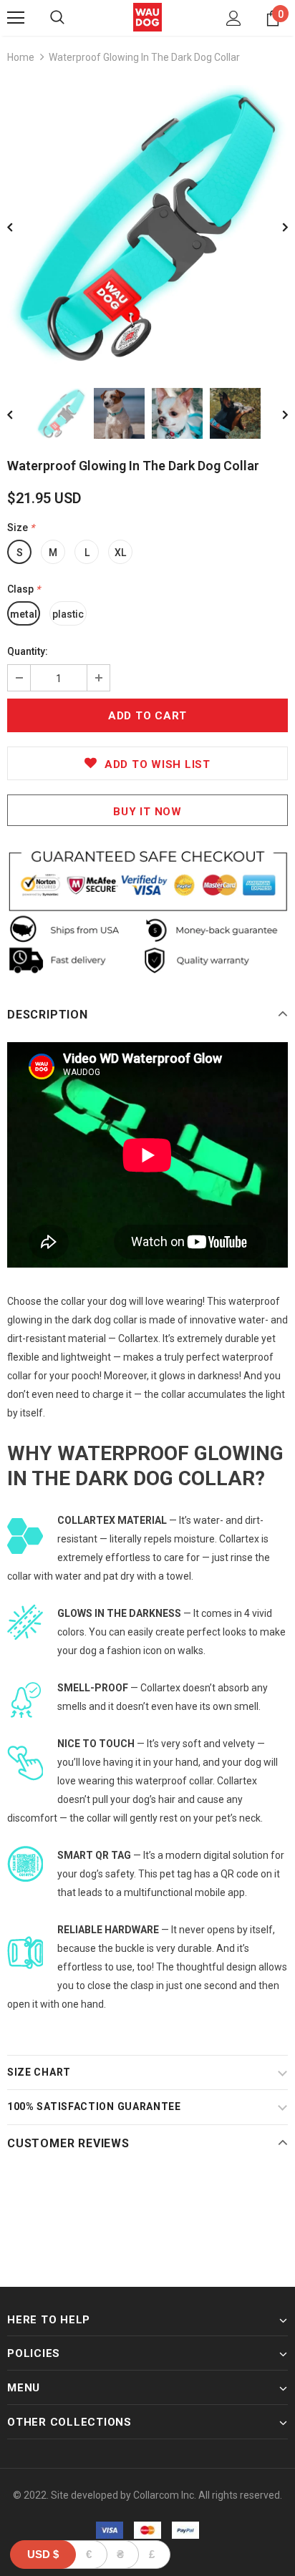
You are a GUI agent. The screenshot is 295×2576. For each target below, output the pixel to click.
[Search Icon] (57, 18)
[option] (147, 225)
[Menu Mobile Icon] (16, 18)
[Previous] (20, 226)
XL (120, 553)
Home (21, 57)
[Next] (275, 226)
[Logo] (147, 17)
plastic (68, 614)
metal (24, 614)
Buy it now (147, 812)
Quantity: (28, 651)
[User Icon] (234, 18)
